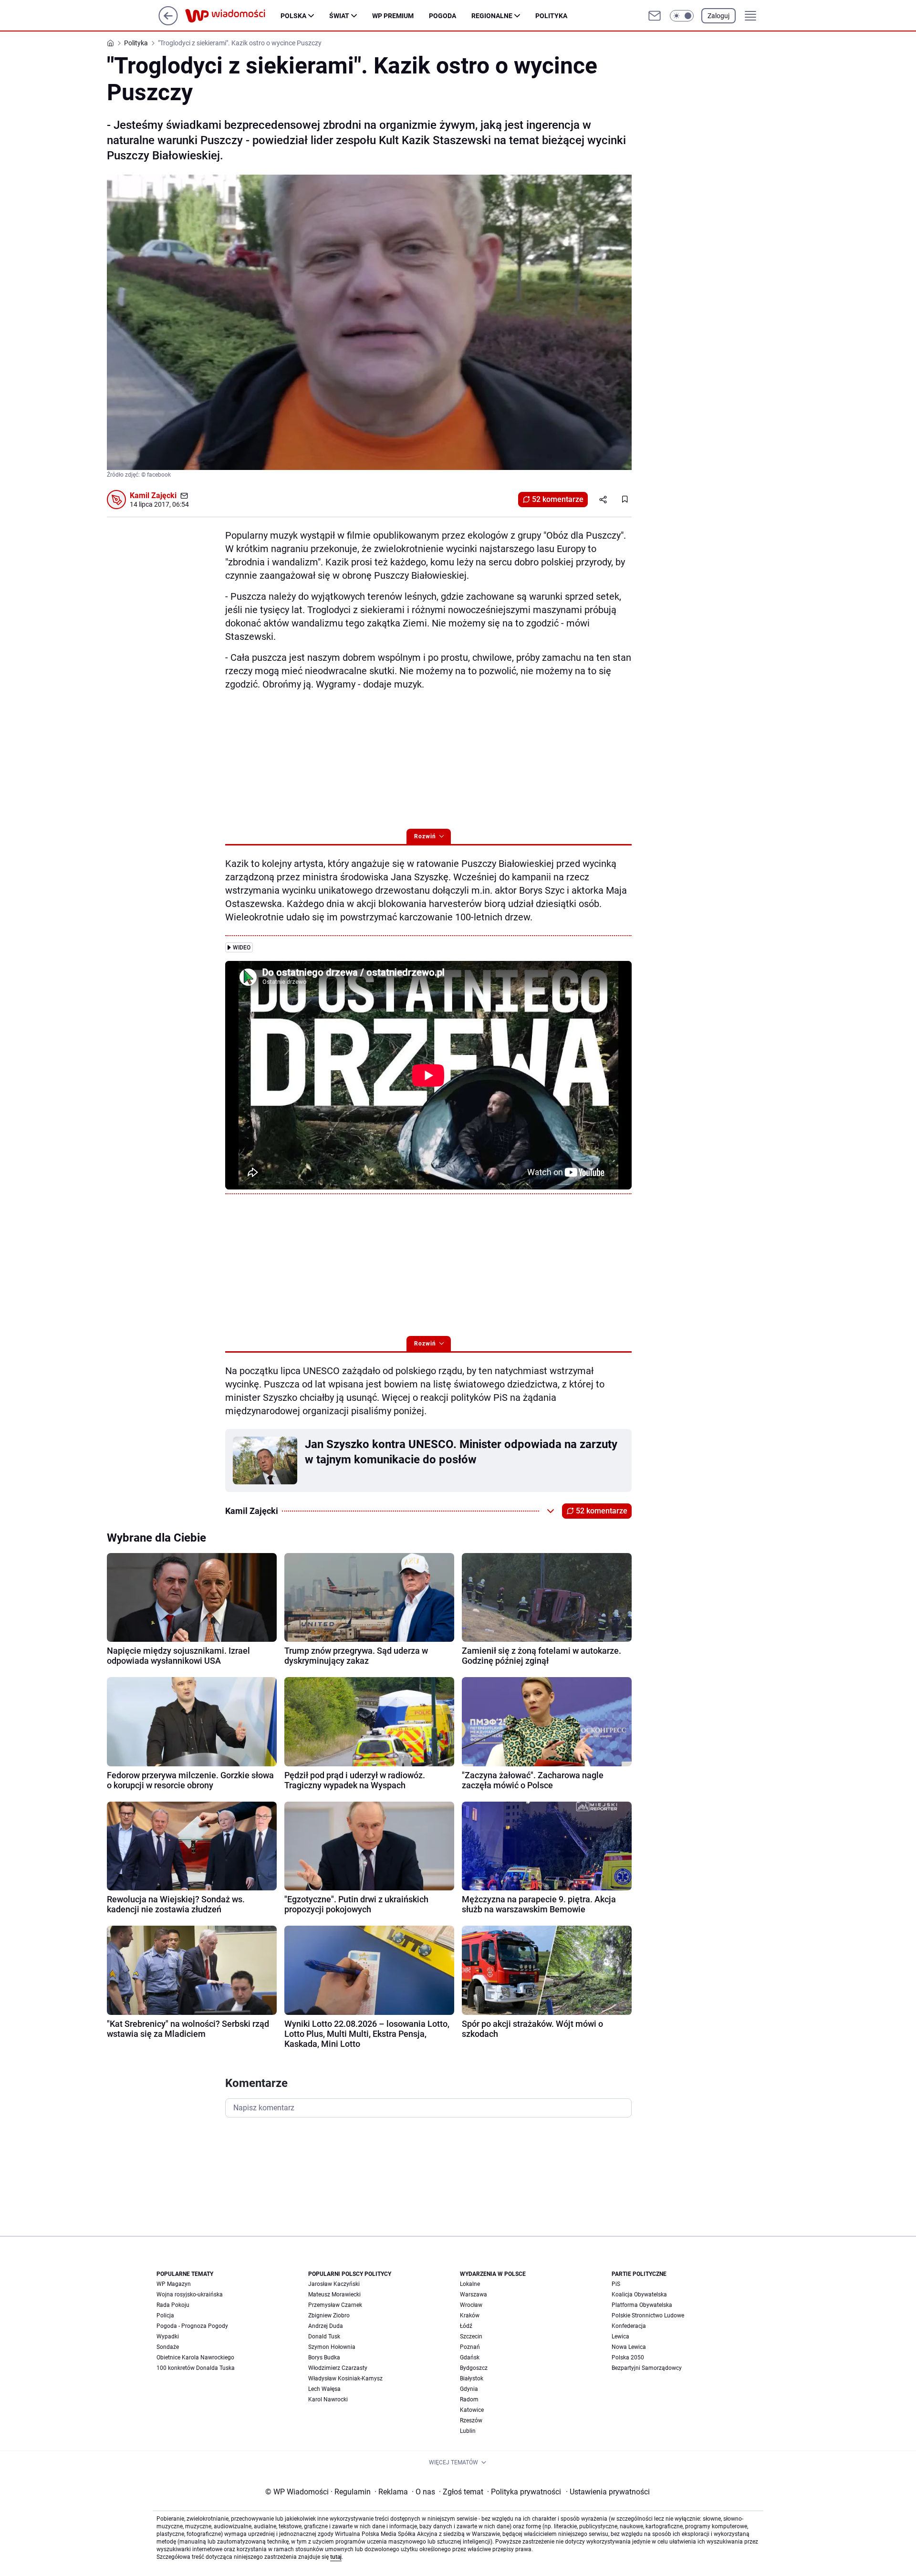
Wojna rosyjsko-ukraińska (190, 2294)
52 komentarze (558, 499)
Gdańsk (470, 2357)
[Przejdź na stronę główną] (168, 23)
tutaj (336, 2557)
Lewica (620, 2336)
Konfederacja (629, 2326)
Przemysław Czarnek (335, 2305)
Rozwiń (425, 836)
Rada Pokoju (173, 2305)
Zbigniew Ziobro (329, 2315)
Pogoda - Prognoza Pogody (192, 2326)
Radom (469, 2399)
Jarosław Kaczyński (334, 2284)
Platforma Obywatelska (642, 2305)
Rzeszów (471, 2420)
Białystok (472, 2378)
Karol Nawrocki (328, 2399)
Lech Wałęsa (324, 2389)
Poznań (470, 2347)
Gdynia (469, 2389)
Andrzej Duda (326, 2326)
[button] (682, 16)
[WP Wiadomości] (233, 16)
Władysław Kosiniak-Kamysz (345, 2378)
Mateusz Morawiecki (334, 2294)
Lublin (468, 2431)
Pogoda (442, 16)
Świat (339, 16)
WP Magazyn (174, 2284)
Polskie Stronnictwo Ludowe (648, 2315)
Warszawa (474, 2294)
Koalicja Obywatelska (639, 2294)
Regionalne (492, 16)
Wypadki (168, 2336)
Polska (293, 16)
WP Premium (393, 16)
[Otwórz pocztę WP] (655, 16)
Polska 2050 (628, 2357)
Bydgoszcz (474, 2368)
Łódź (466, 2326)
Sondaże (168, 2347)
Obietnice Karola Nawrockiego (195, 2357)
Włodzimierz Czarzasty (338, 2368)
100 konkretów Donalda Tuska (196, 2368)
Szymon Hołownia (332, 2347)
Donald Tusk (324, 2336)
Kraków (470, 2315)
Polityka (551, 16)
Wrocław (471, 2305)
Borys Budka (324, 2357)
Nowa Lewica (629, 2347)
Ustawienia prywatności (608, 2492)
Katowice (472, 2410)
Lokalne (470, 2284)
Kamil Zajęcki (153, 495)
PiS (616, 2284)
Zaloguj (718, 16)
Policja (165, 2315)
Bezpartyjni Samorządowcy (647, 2368)
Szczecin (471, 2336)
